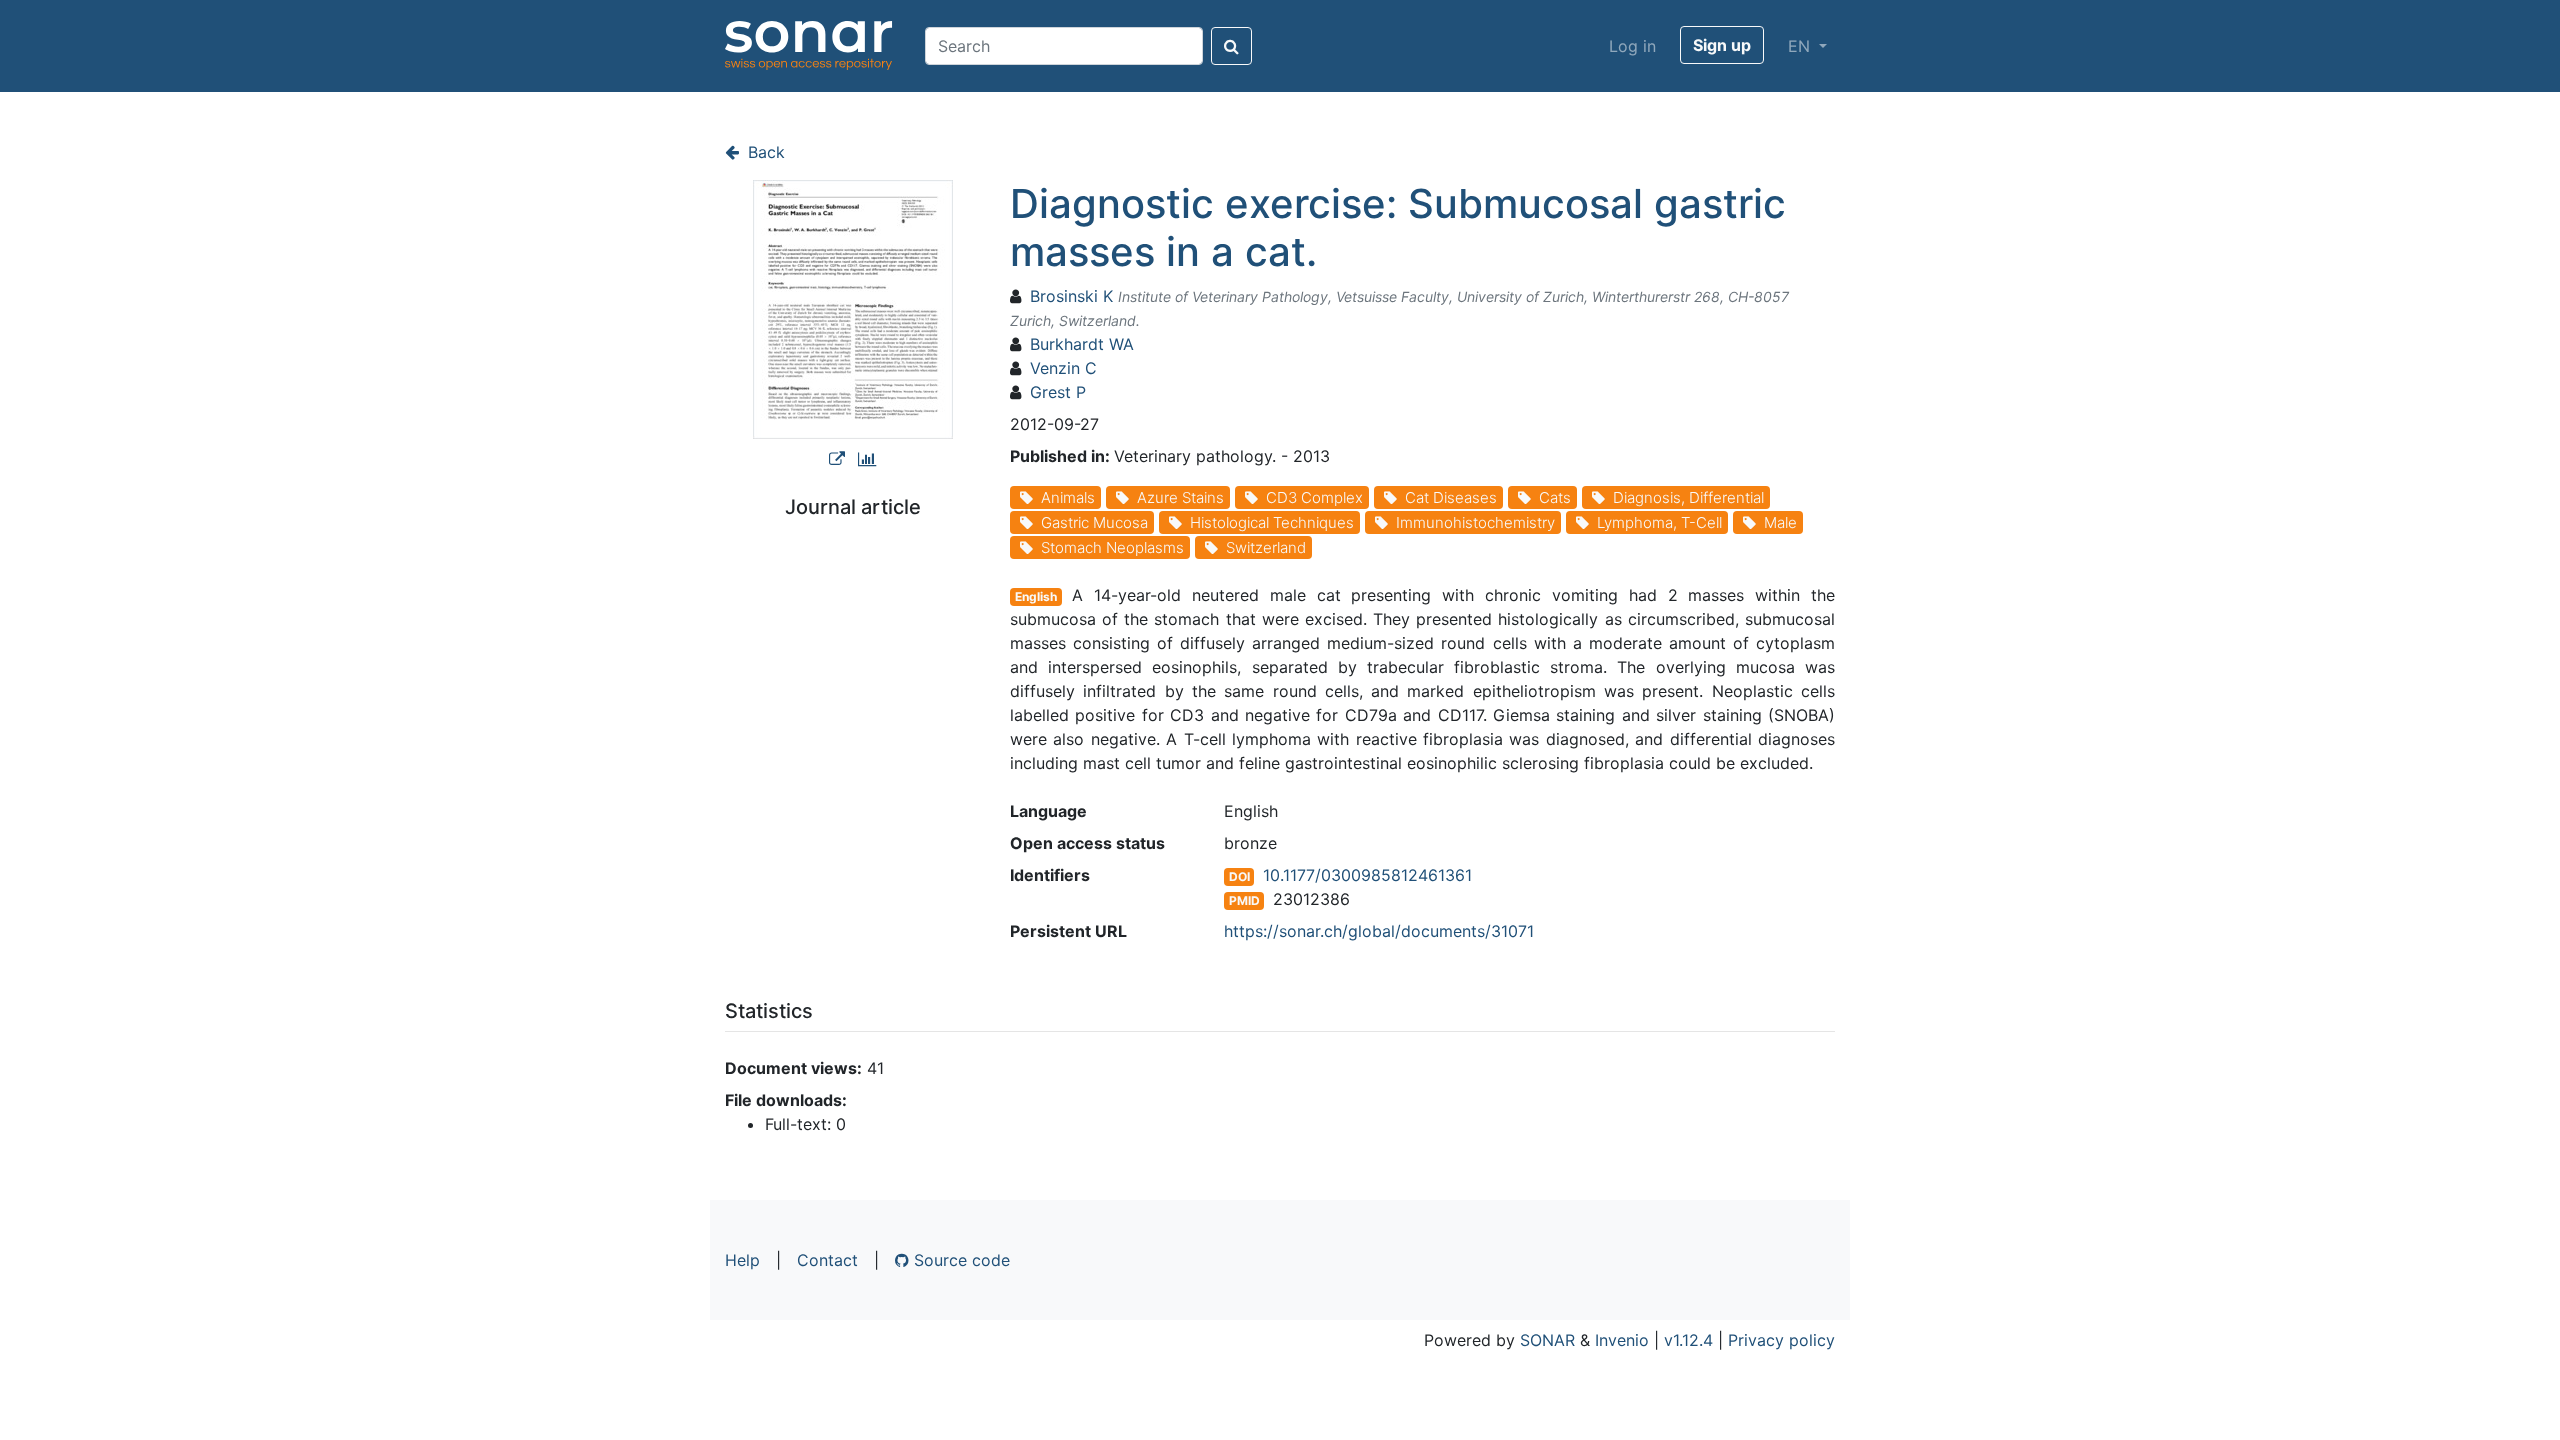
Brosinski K (1071, 296)
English (1036, 596)
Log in (1632, 46)
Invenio (1622, 1340)
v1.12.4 (1688, 1340)
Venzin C (1063, 368)
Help (742, 1260)
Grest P (1058, 392)
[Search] (1231, 46)
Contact (827, 1260)
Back (764, 152)
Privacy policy (1781, 1340)
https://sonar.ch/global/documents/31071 (1379, 931)
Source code (959, 1260)
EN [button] (1801, 46)
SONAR (1547, 1340)
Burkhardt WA (1082, 344)
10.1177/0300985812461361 (1367, 875)
